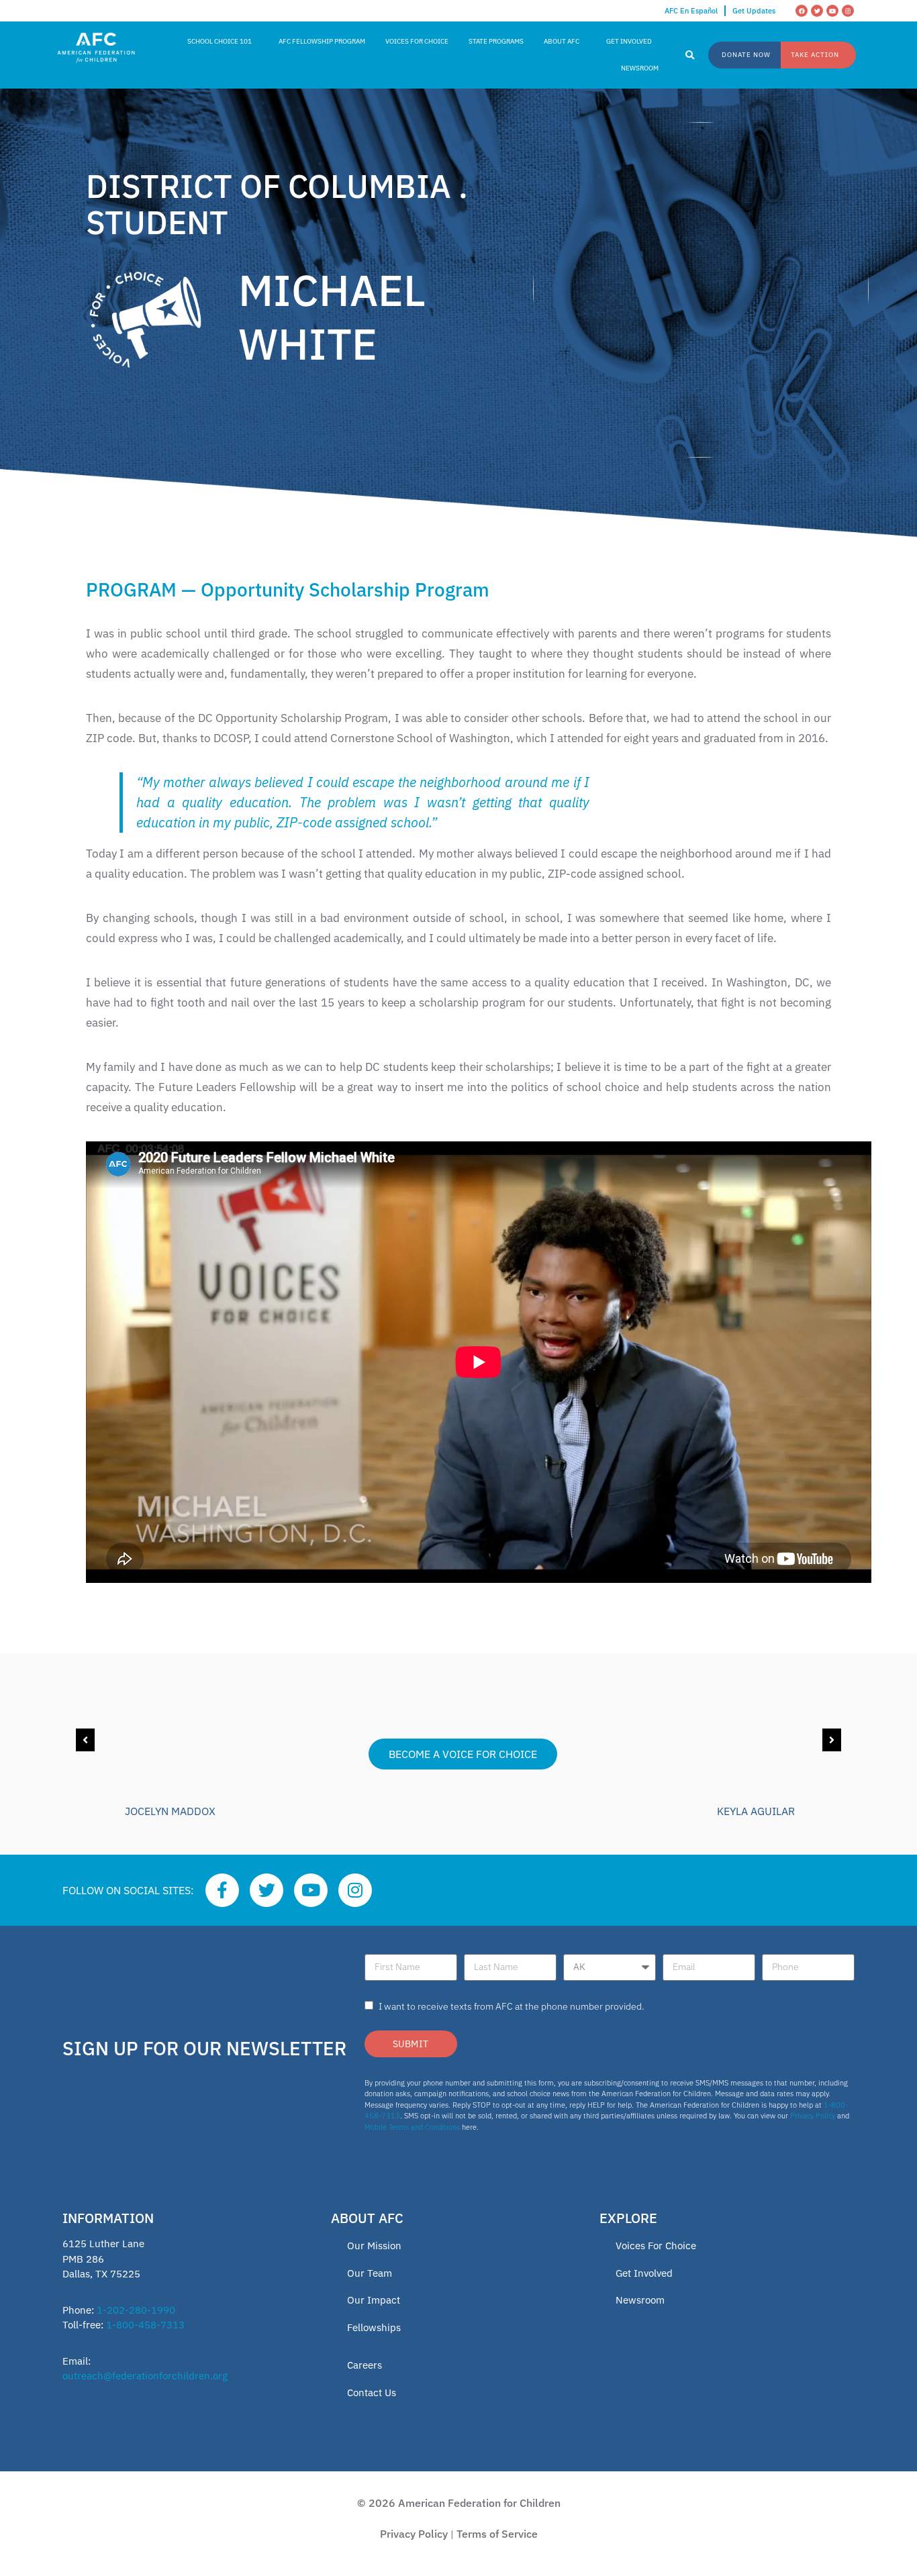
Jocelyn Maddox (170, 1811)
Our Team (370, 2273)
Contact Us (372, 2392)
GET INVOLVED (629, 41)
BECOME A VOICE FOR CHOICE (463, 1754)
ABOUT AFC (562, 41)
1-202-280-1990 (136, 2310)
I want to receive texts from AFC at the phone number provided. (512, 2006)
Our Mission (374, 2246)
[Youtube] (832, 11)
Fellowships (374, 2327)
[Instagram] (848, 11)
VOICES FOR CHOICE (417, 41)
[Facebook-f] (222, 1890)
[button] (690, 56)
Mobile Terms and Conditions (412, 2127)
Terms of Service (497, 2534)
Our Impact (374, 2300)
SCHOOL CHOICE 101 (220, 41)
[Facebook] (802, 11)
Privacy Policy (813, 2116)
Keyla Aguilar (756, 1811)
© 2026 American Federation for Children (459, 2503)
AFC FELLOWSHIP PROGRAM (322, 41)
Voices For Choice (656, 2246)
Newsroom (640, 2300)
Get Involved (644, 2273)
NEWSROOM (640, 68)
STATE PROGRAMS (496, 41)
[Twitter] (817, 11)
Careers (365, 2365)
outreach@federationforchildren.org (145, 2376)
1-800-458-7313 (145, 2325)
